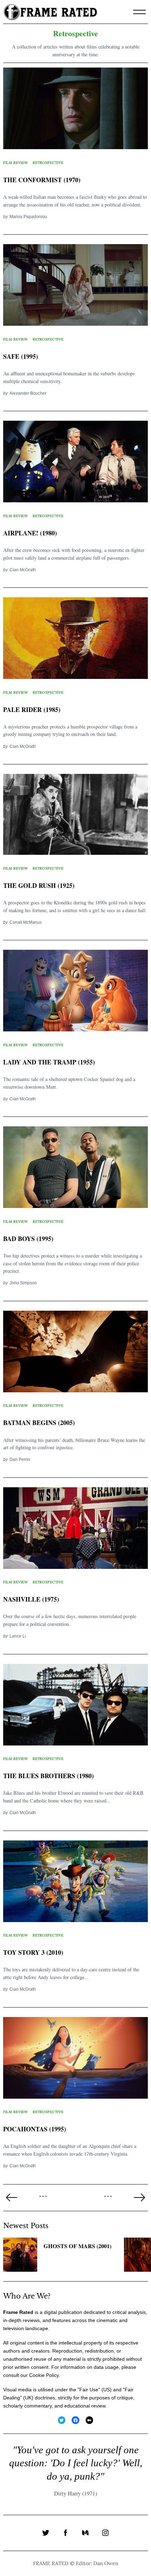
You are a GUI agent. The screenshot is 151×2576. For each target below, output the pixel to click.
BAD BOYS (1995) (28, 1239)
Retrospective (48, 163)
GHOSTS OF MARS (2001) (77, 2246)
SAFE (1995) (21, 356)
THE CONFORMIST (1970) (42, 180)
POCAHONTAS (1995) (35, 2129)
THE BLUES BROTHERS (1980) (48, 1776)
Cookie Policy (44, 2375)
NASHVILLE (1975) (31, 1599)
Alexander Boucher (28, 393)
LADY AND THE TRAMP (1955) (49, 1062)
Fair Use (89, 2390)
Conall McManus (26, 922)
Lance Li (18, 1636)
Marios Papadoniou (28, 217)
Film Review (16, 163)
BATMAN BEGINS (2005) (39, 1423)
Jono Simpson (23, 1283)
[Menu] (139, 12)
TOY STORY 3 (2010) (33, 1952)
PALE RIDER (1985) (32, 710)
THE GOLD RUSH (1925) (39, 885)
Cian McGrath (23, 570)
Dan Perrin (20, 1459)
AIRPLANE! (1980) (30, 533)
